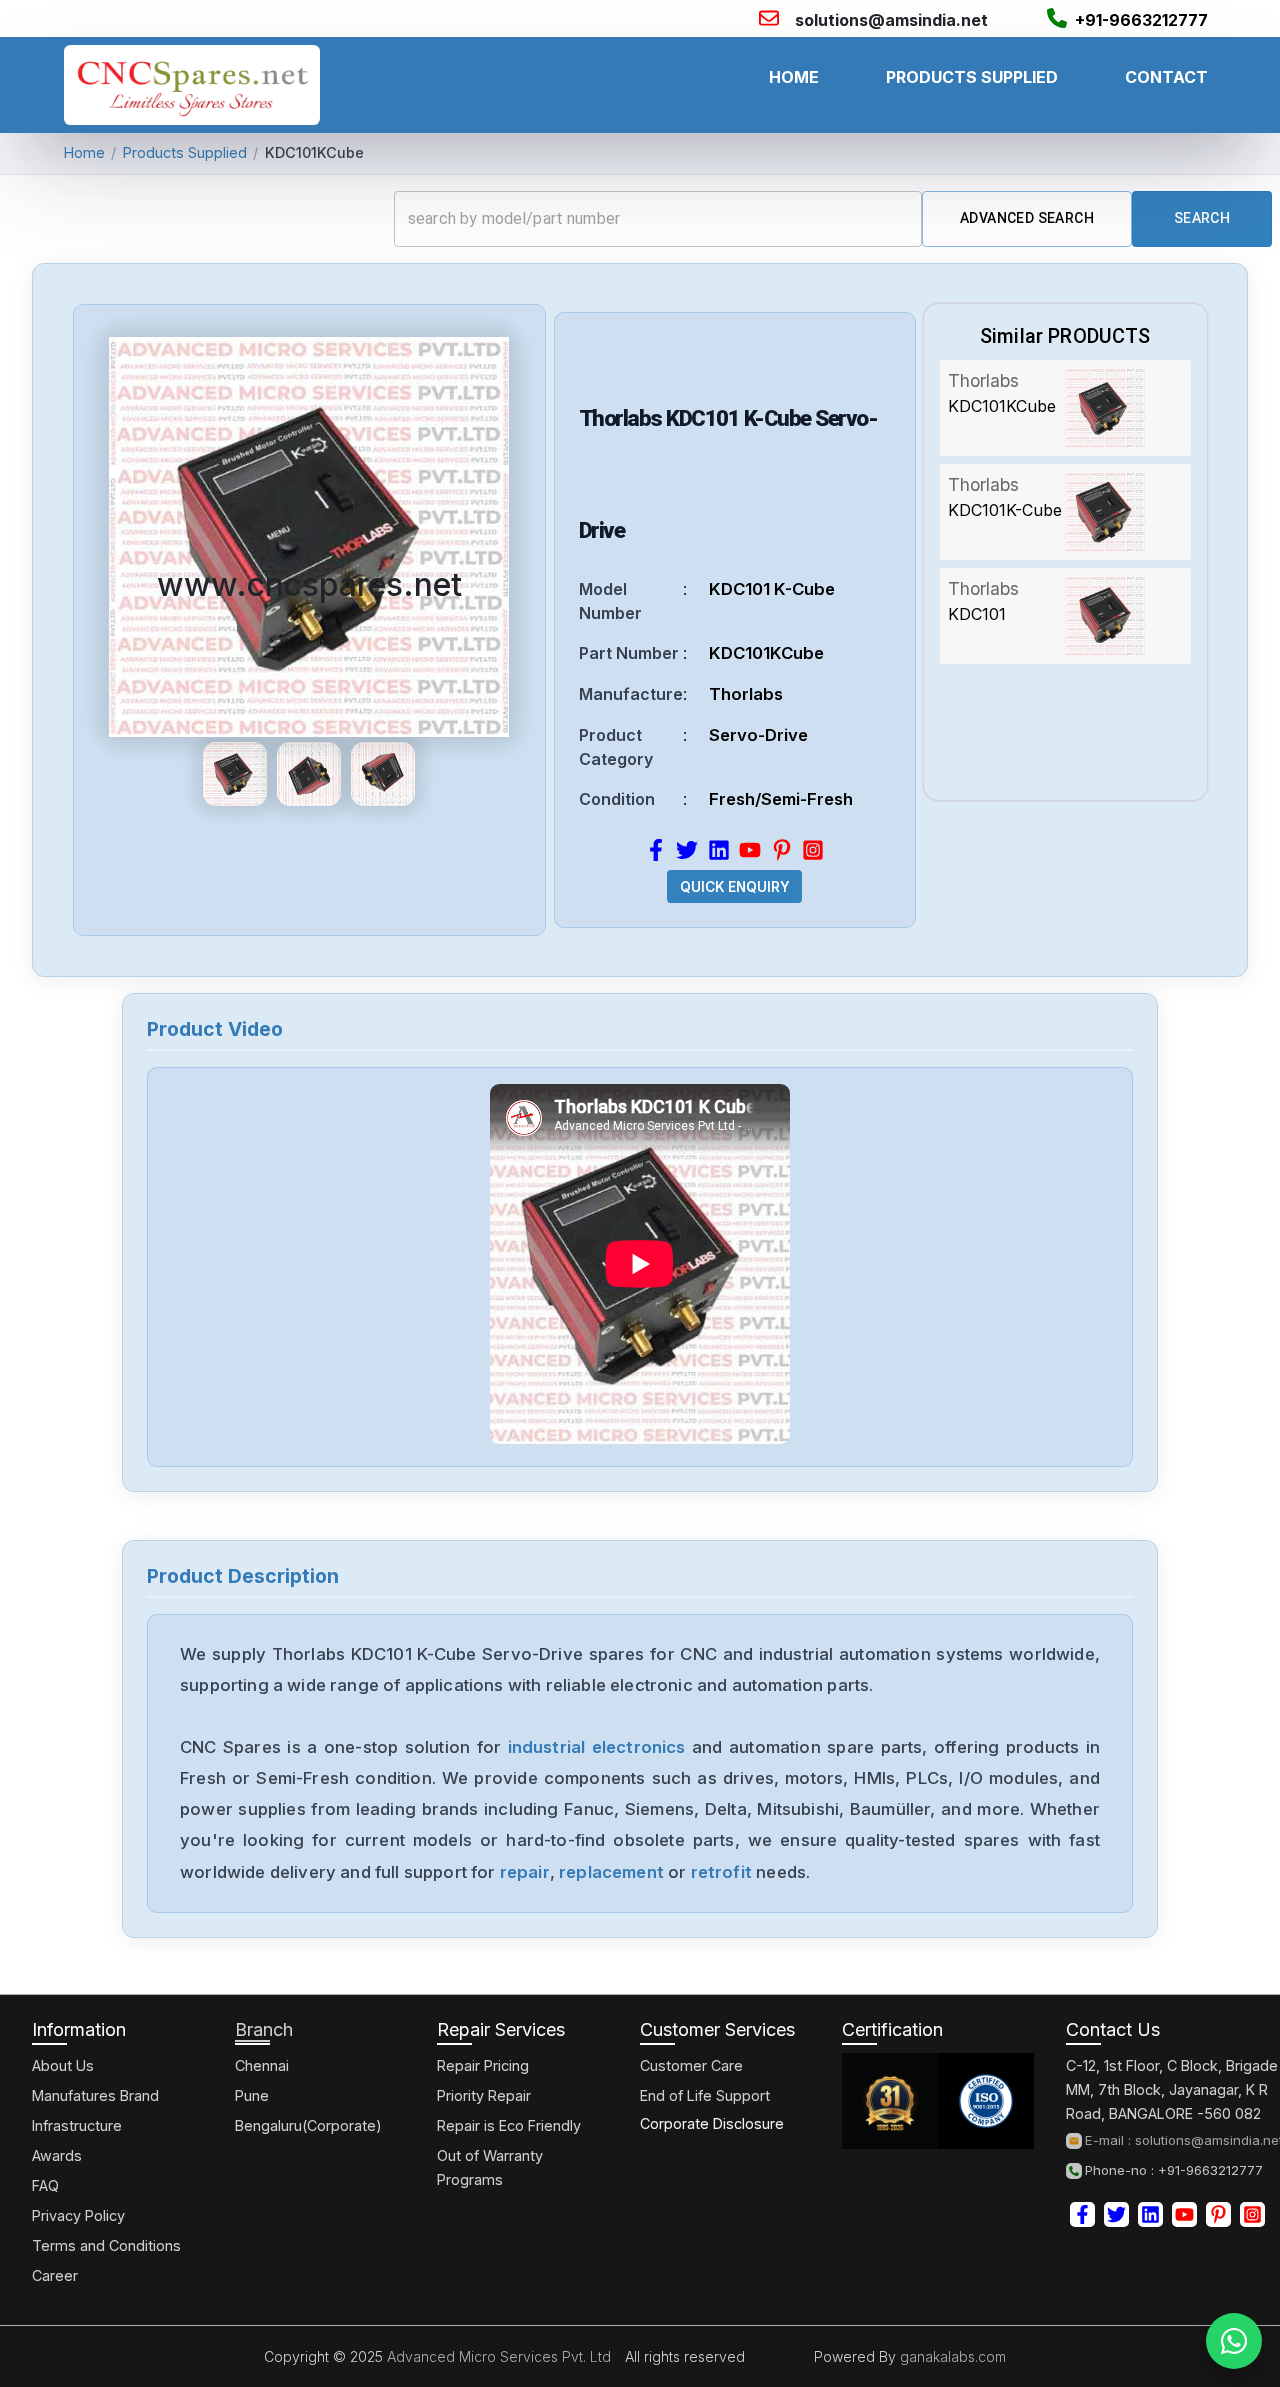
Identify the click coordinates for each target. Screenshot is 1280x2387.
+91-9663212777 (1141, 20)
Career (55, 2275)
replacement (611, 1872)
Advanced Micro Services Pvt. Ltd (497, 2356)
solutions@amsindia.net (891, 20)
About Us (63, 2065)
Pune (252, 2095)
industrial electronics (597, 1747)
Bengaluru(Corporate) (308, 2125)
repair (525, 1872)
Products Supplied (185, 152)
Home (84, 152)
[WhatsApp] (1234, 2341)
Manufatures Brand (95, 2095)
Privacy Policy (78, 2215)
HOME (794, 77)
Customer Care (691, 2065)
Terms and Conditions (106, 2245)
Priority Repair (484, 2095)
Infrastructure (77, 2125)
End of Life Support (705, 2095)
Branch (264, 2029)
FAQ (45, 2185)
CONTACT (1166, 77)
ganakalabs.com (951, 2356)
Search (1202, 218)
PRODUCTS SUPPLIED (972, 77)
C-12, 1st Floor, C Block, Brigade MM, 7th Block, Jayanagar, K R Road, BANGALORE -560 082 (1172, 2089)
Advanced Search (1027, 218)
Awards (57, 2155)
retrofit (721, 1872)
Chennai (262, 2065)
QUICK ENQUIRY (735, 887)
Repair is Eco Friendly (509, 2125)
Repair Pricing (483, 2065)
